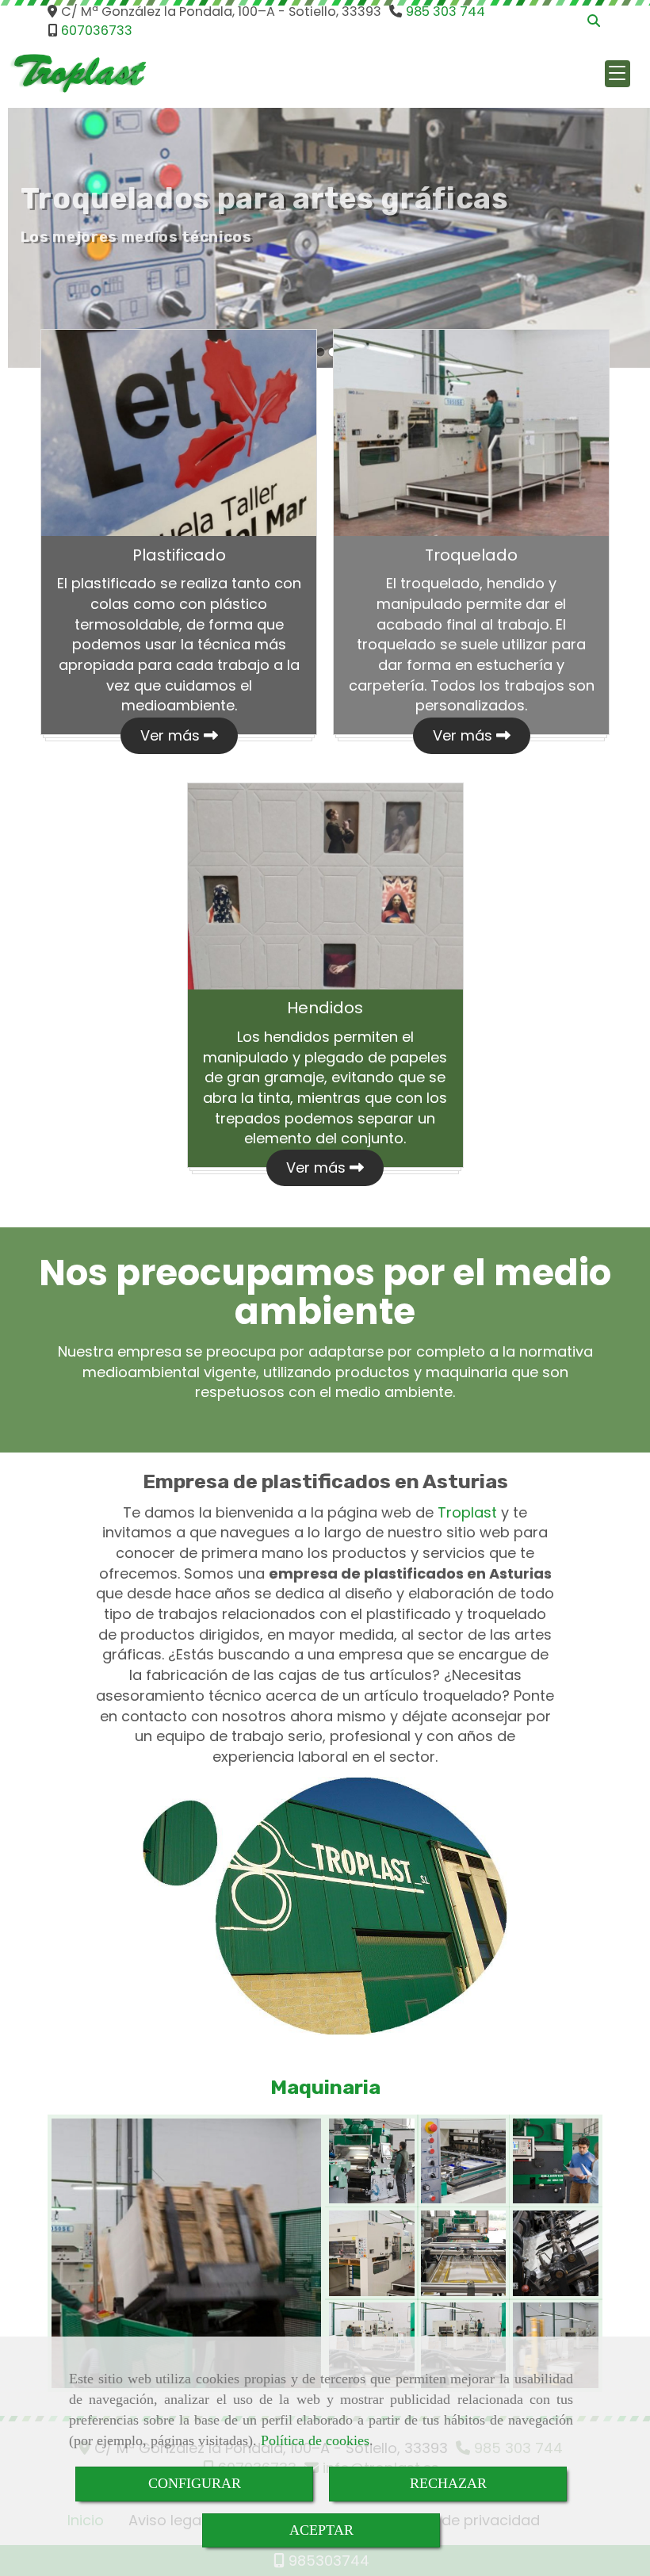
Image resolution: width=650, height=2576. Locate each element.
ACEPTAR (321, 2530)
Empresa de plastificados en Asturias (325, 1481)
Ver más (172, 735)
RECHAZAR (448, 2483)
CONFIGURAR (195, 2483)
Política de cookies (315, 2440)
